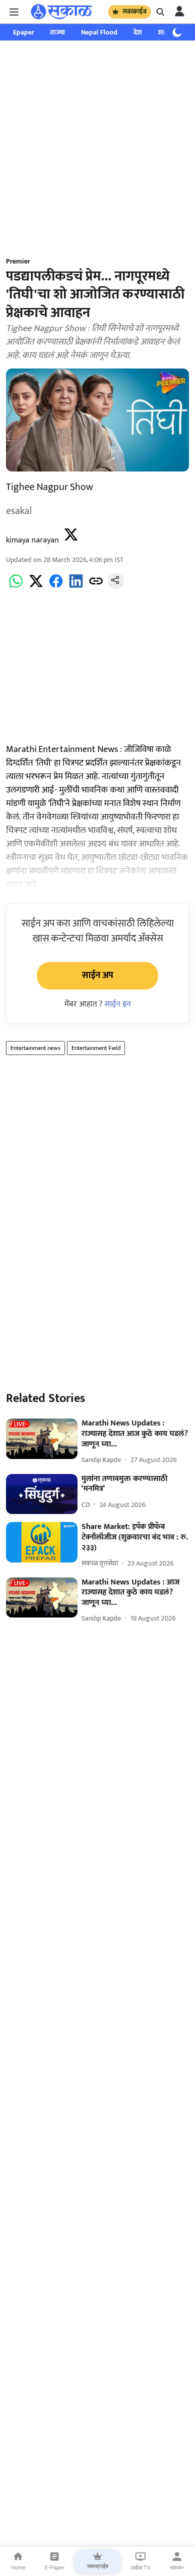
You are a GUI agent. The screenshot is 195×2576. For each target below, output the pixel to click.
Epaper (23, 32)
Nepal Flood (99, 32)
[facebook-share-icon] (56, 587)
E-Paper (54, 2567)
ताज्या (57, 32)
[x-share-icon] (36, 587)
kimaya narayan (32, 540)
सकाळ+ (177, 2567)
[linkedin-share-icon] (76, 587)
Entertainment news (35, 1048)
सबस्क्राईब (134, 11)
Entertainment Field (96, 1048)
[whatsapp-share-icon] (16, 587)
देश (138, 32)
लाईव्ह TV (141, 2567)
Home (18, 2567)
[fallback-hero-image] (42, 1439)
